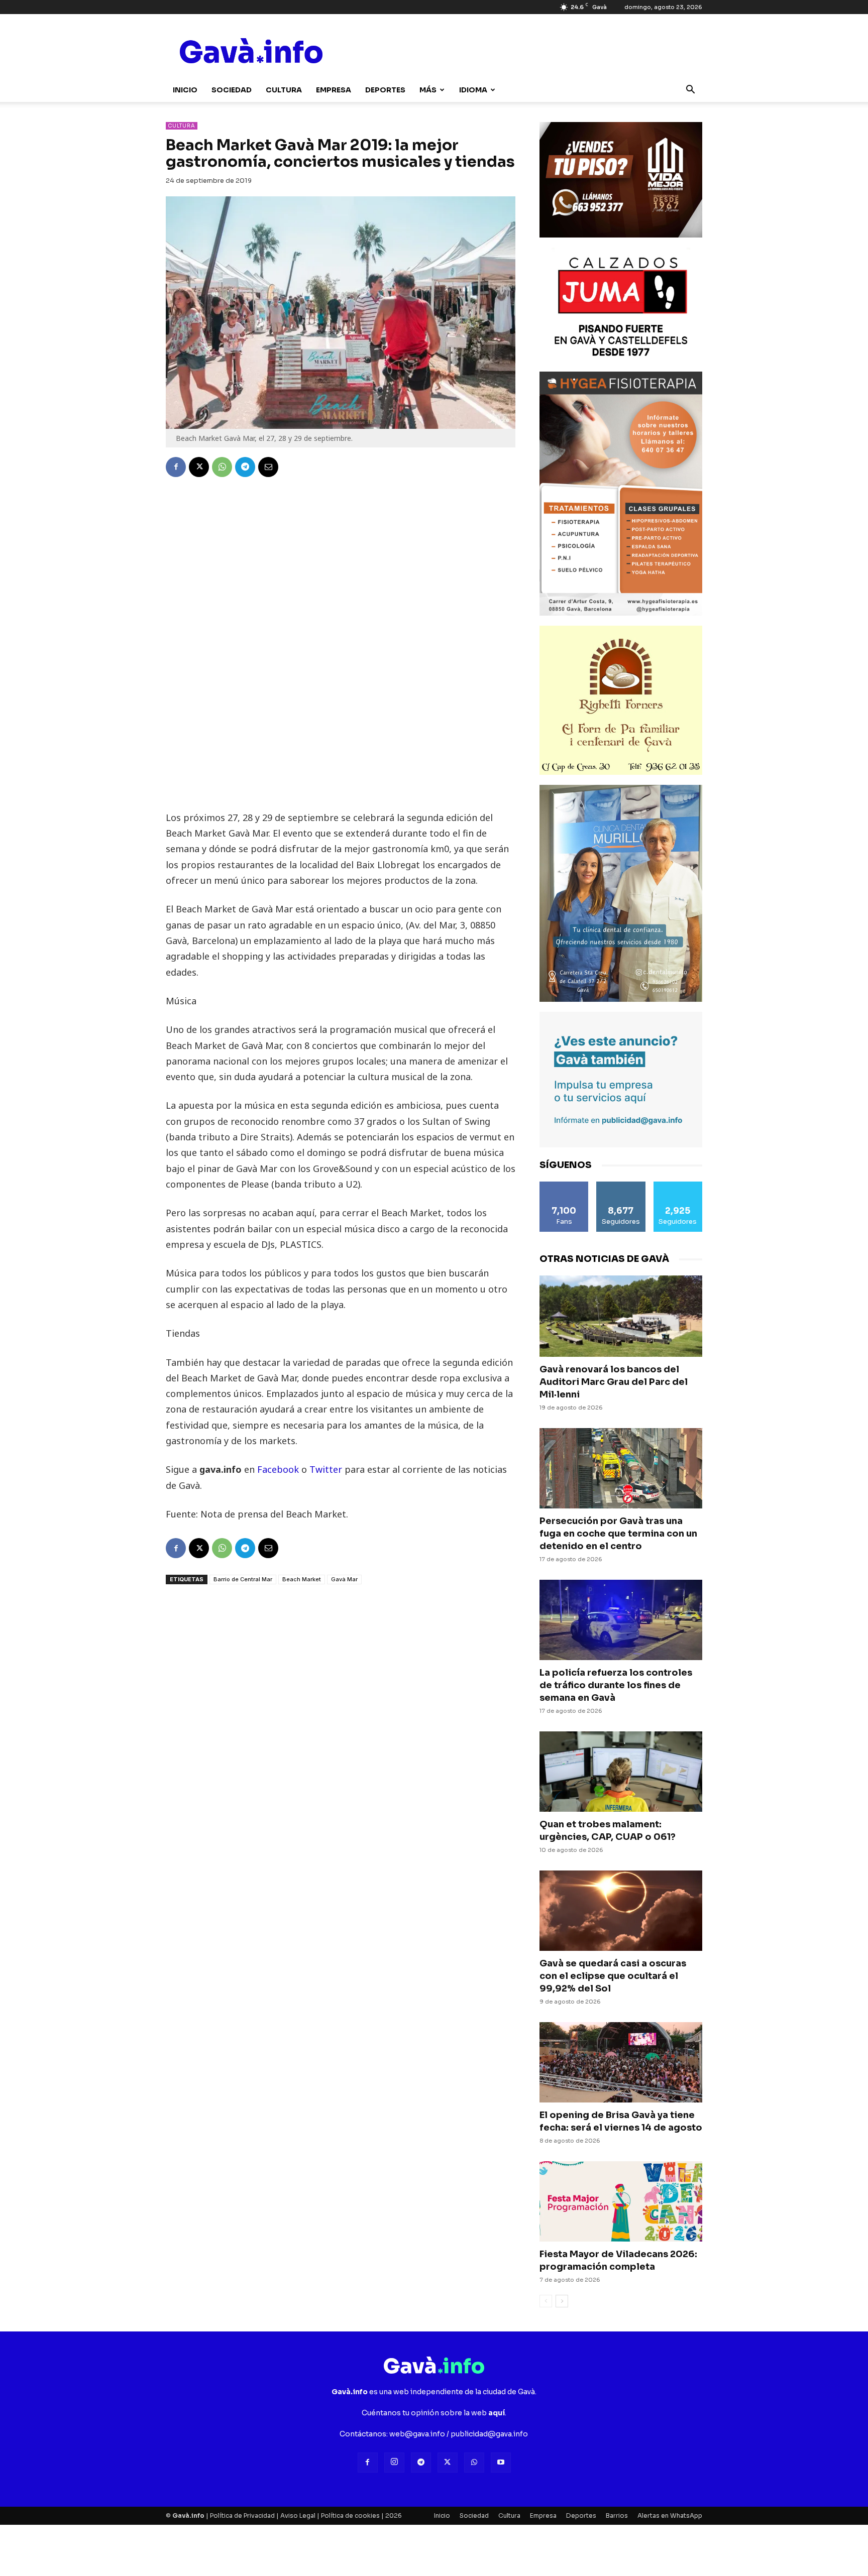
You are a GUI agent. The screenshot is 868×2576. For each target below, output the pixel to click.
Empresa (334, 90)
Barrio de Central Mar (243, 1579)
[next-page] (562, 2301)
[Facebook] (176, 467)
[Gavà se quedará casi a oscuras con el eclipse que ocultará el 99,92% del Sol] (621, 1911)
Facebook (279, 1469)
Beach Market (302, 1579)
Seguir (621, 1185)
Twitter (326, 1469)
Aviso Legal (298, 2515)
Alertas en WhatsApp (670, 2515)
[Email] (268, 467)
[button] (690, 91)
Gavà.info (188, 2515)
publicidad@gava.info (489, 2434)
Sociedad (232, 90)
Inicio (185, 90)
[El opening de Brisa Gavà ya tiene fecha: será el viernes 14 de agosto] (621, 2062)
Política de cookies (350, 2515)
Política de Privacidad (242, 2515)
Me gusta (564, 1185)
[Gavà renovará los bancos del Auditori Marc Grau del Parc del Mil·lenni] (621, 1316)
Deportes (385, 90)
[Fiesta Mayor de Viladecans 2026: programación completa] (621, 2201)
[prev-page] (546, 2301)
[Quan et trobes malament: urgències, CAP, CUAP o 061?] (621, 1772)
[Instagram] (394, 2463)
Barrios (617, 2515)
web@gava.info (417, 2434)
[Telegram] (245, 467)
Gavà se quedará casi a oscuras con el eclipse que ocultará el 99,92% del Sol (613, 1976)
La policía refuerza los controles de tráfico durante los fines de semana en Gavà (616, 1685)
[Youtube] (501, 2463)
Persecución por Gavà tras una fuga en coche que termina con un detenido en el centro (618, 1534)
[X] (199, 467)
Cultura (284, 90)
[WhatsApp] (222, 467)
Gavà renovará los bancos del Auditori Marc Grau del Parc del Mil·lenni (614, 1382)
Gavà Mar (344, 1579)
